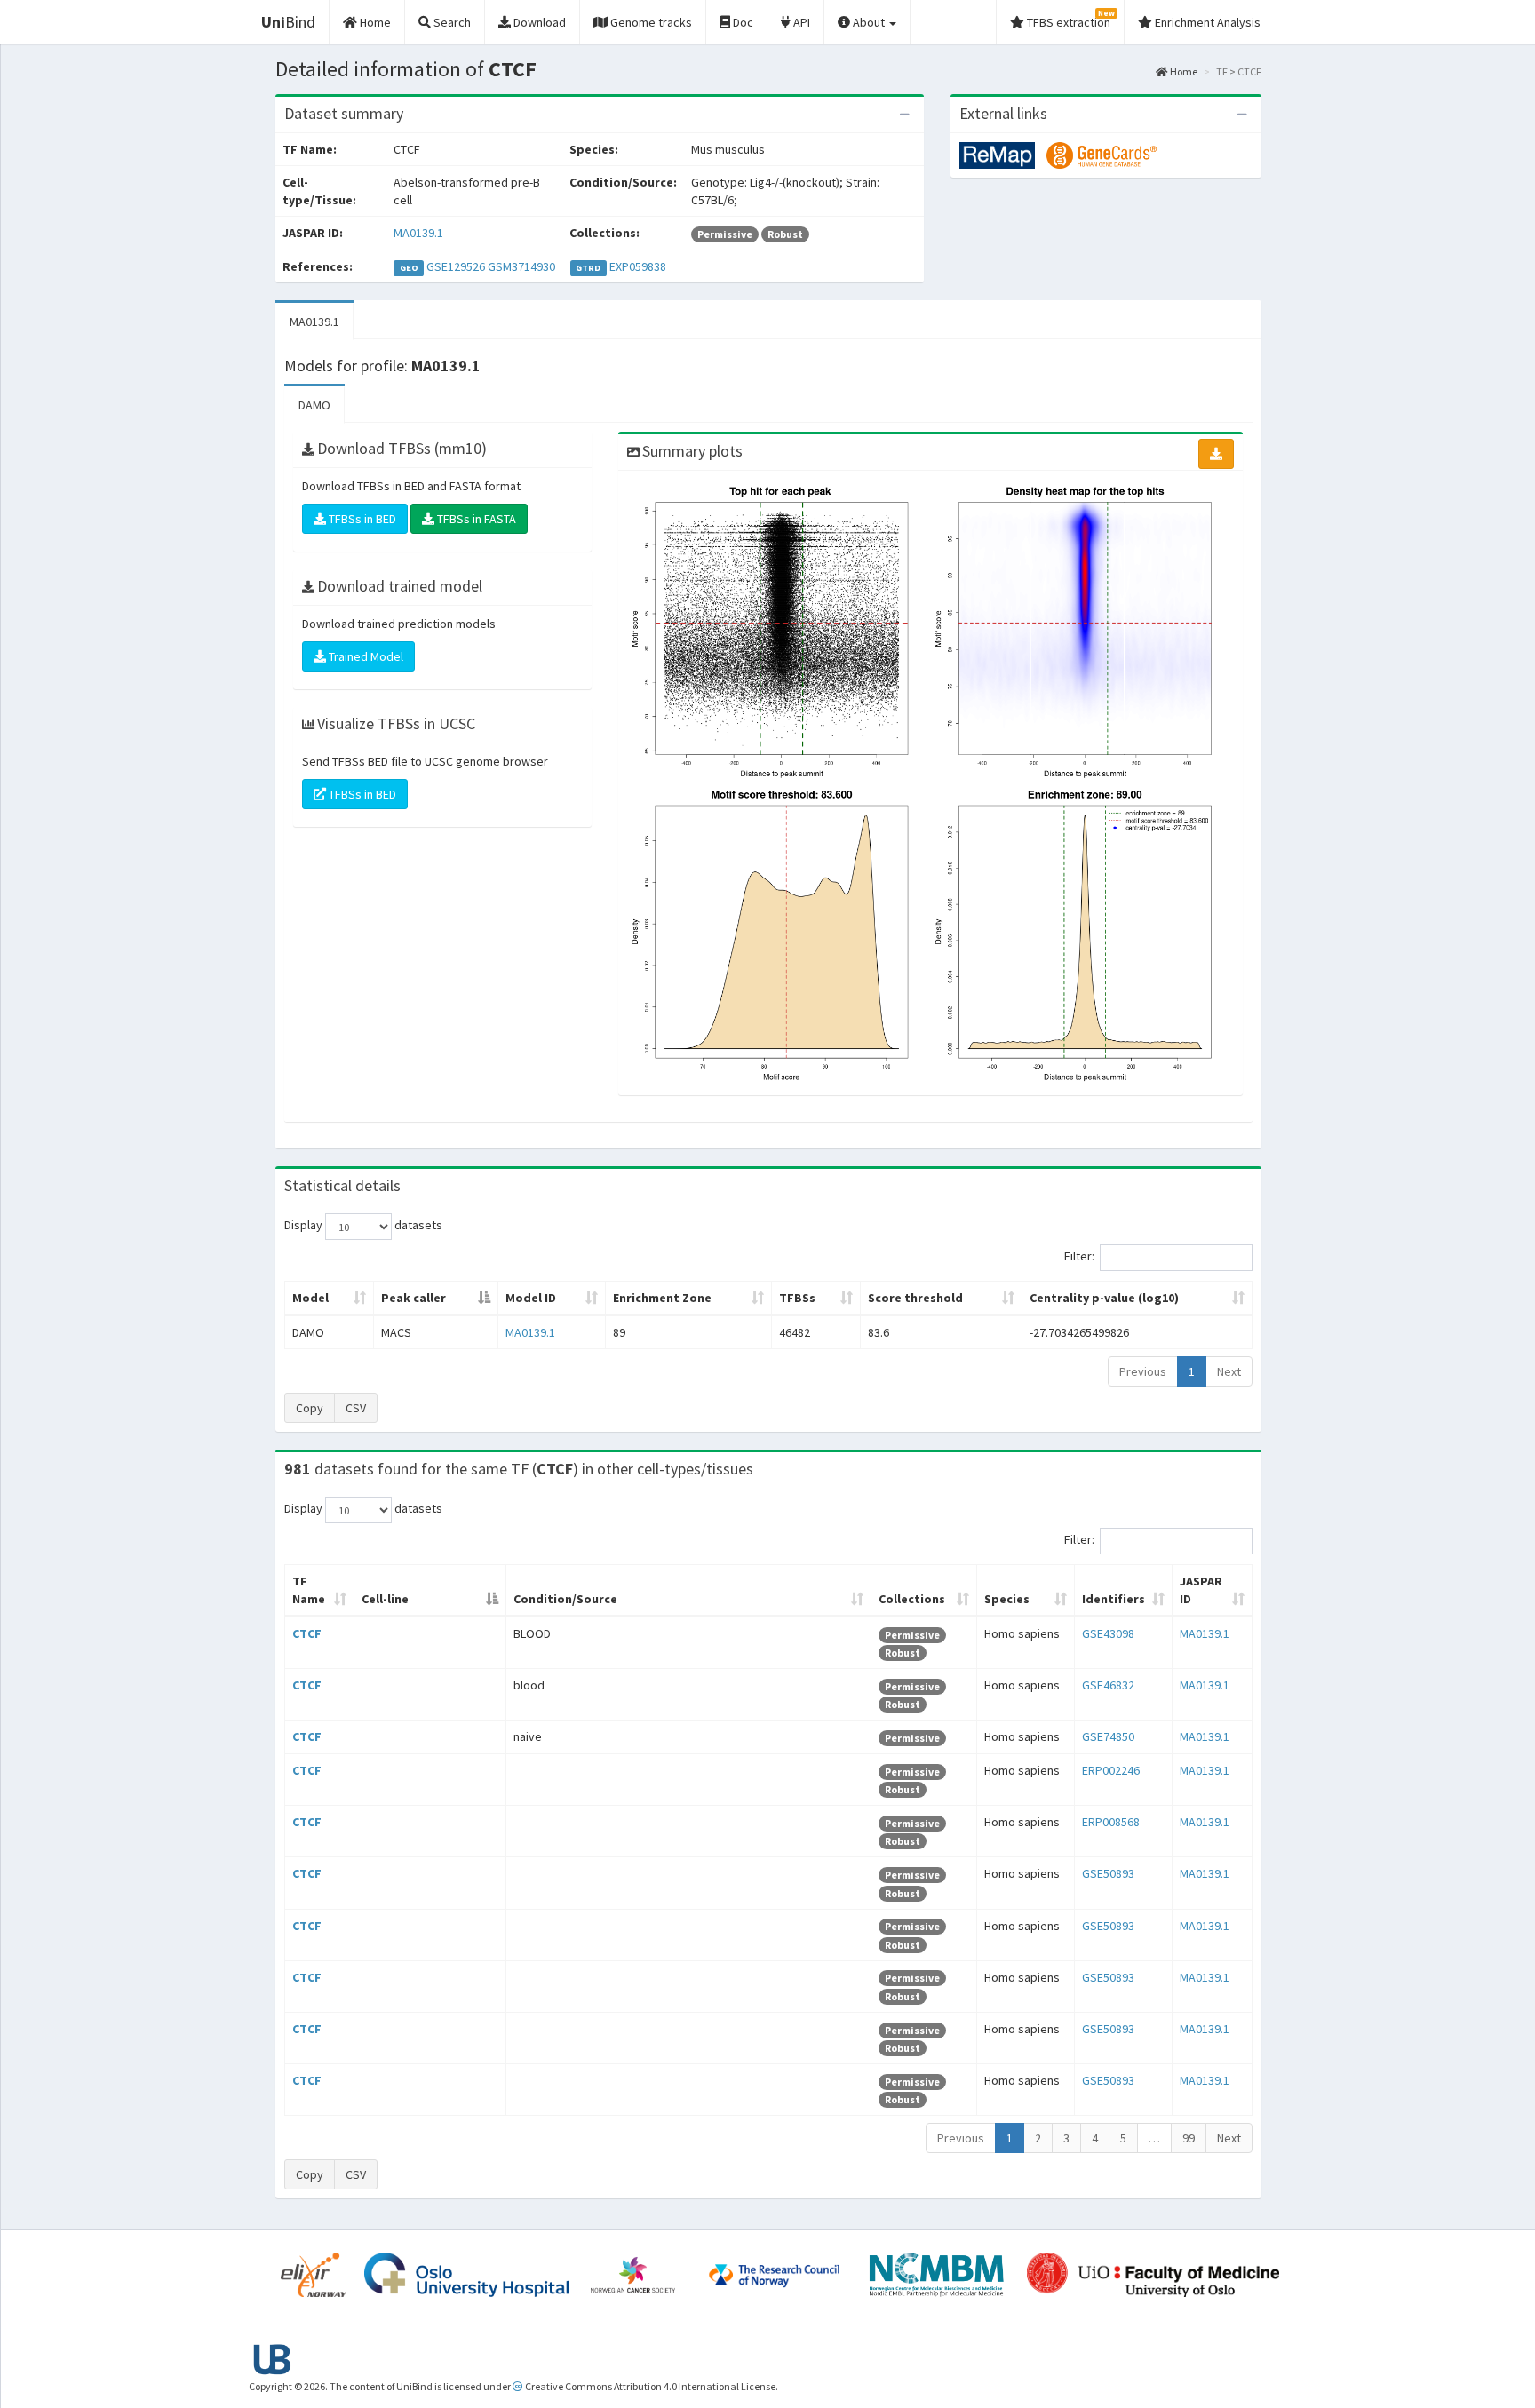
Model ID (531, 1298)
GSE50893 (1108, 1873)
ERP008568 (1111, 1822)
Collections (912, 1599)
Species (1007, 1599)
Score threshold (915, 1298)
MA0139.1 (418, 233)
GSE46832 (1108, 1685)
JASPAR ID (1201, 1590)
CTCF (307, 1633)
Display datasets (363, 1226)
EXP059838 (638, 266)
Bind (288, 22)
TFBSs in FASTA (475, 519)
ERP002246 (1111, 1770)
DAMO (314, 405)
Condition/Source (565, 1599)
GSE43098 (1108, 1633)
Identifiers (1113, 1599)
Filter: (1079, 1257)
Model (310, 1298)
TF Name (309, 1590)
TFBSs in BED (361, 519)
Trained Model (365, 656)
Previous (1143, 1371)
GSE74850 (1108, 1736)
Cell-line (385, 1599)
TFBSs (797, 1298)
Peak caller (414, 1298)
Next (1229, 1371)
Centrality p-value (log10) (1104, 1298)
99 (1189, 2138)
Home (1183, 72)
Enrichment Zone (662, 1298)
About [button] (869, 22)
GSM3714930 (521, 266)
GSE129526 (456, 266)
